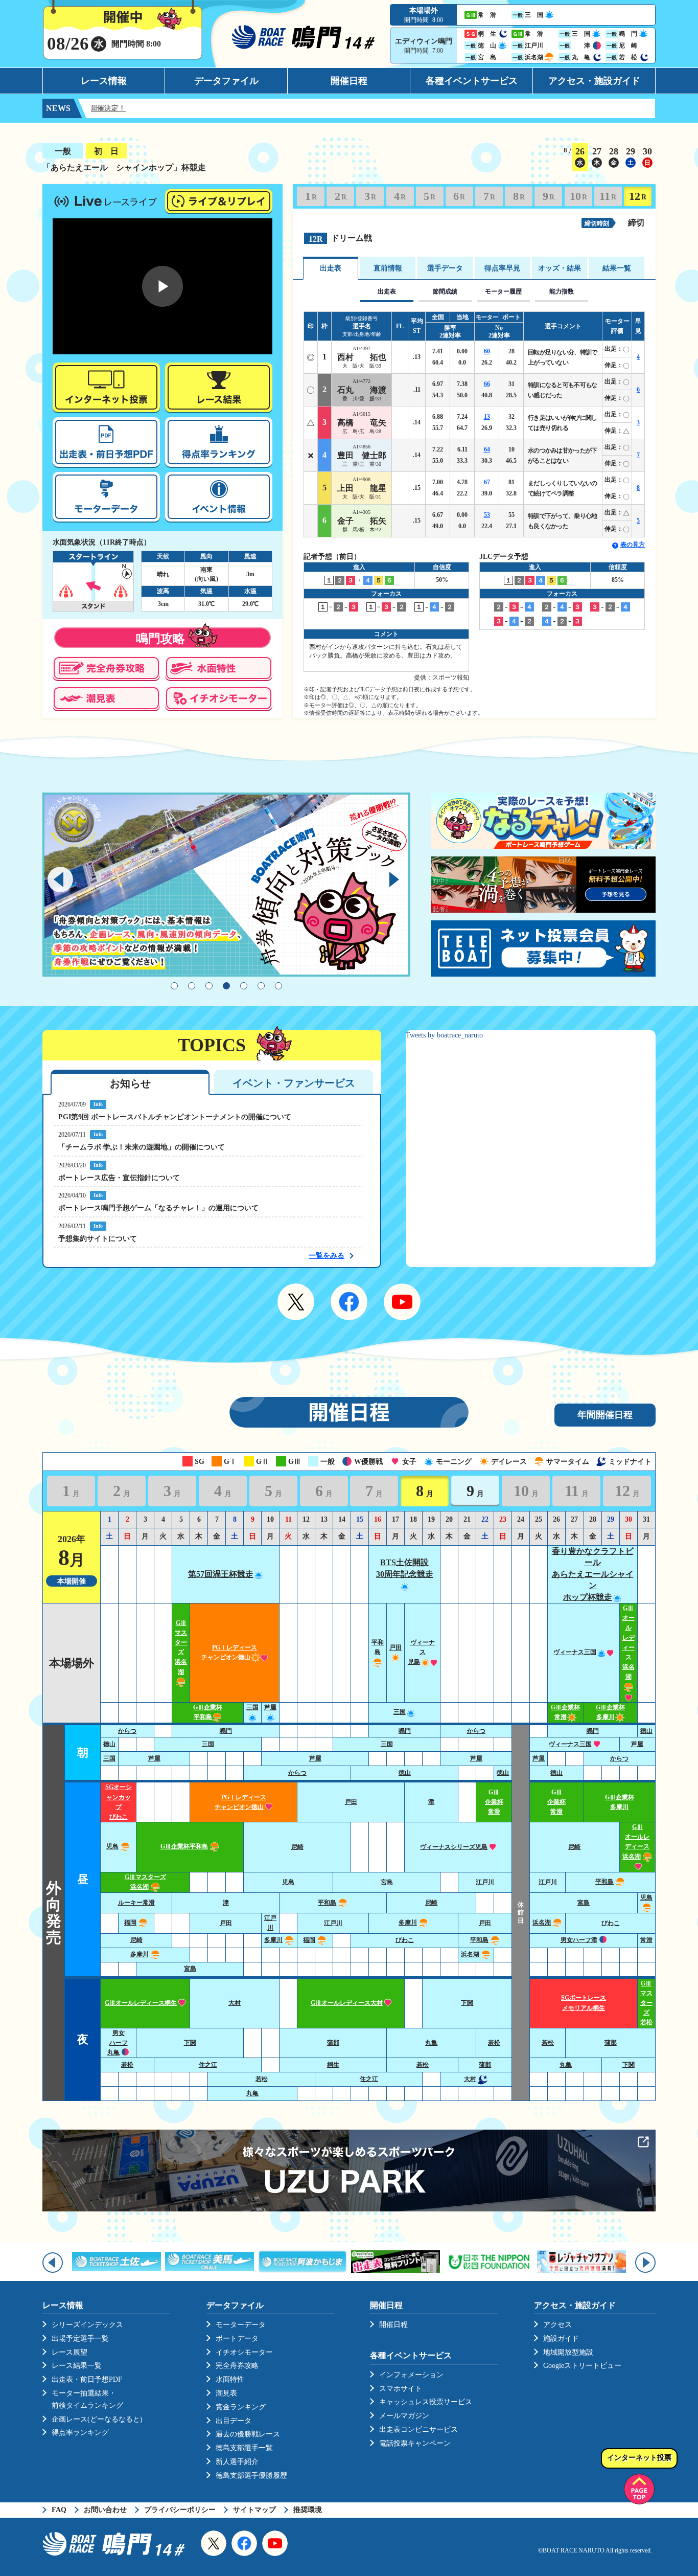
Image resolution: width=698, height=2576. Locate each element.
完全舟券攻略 (237, 2366)
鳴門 (226, 1731)
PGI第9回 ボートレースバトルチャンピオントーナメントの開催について (175, 1117)
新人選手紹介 (237, 2462)
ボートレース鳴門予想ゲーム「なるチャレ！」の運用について (158, 1208)
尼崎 (297, 1847)
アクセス (557, 2325)
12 (638, 196)
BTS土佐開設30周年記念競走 (405, 1568)
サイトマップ (254, 2510)
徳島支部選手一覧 (244, 2448)
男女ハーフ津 (579, 1940)
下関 (467, 2003)
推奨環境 (308, 2510)
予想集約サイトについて (98, 1239)
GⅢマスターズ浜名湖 (181, 1647)
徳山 (646, 1731)
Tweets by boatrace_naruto (444, 1035)
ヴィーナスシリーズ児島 (454, 1847)
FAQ (59, 2510)
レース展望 (69, 2352)
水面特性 (230, 2379)
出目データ (234, 2421)
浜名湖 (542, 1923)
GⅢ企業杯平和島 (184, 1846)
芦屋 (637, 1744)
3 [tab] (209, 986)
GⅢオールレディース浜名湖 (636, 1842)
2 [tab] (192, 986)
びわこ (611, 1923)
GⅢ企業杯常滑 (494, 1802)
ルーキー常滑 (136, 1903)
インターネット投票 (639, 2458)
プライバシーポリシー (180, 2510)
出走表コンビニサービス (418, 2430)
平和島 (378, 1647)
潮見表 (226, 2393)
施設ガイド (561, 2338)
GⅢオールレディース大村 (347, 2003)
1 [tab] (174, 986)
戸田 (351, 1802)
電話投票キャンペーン (415, 2443)
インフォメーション (411, 2375)
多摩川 (408, 1923)
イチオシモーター (244, 2352)
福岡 (130, 1923)
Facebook (349, 1302)
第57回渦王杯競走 (221, 1574)
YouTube (402, 1302)
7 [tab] (278, 986)
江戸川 (485, 1882)
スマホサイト (401, 2389)
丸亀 (431, 2043)
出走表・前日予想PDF (87, 2379)
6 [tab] (261, 986)
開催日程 (349, 81)
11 (608, 196)
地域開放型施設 (568, 2352)
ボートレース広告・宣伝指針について (119, 1178)
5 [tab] (244, 986)
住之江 (208, 2065)
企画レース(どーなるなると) (97, 2419)
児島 (112, 1846)
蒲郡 (333, 2043)
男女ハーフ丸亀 (118, 2043)
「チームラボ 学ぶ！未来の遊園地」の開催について (142, 1147)
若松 (494, 2043)
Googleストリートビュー (582, 2366)
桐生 (333, 2065)
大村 (235, 2003)
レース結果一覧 (77, 2366)
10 (578, 196)
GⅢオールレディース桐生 (141, 2003)
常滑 (646, 1940)
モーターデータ (241, 2325)
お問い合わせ (105, 2510)
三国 (400, 1712)
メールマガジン (404, 2416)
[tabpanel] (226, 885)
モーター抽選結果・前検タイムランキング (87, 2399)
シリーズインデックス (87, 2325)
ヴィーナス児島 (421, 1652)
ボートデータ (237, 2338)
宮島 (387, 1882)
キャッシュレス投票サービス (426, 2402)
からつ (127, 1731)
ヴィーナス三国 (575, 1652)
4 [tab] (226, 986)
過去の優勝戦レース (248, 2434)
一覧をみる (327, 1256)
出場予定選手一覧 (80, 2338)
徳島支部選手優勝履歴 (251, 2476)
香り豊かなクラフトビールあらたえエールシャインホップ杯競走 (593, 1574)
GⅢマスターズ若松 (646, 2003)
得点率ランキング (80, 2433)
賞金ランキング (241, 2407)
